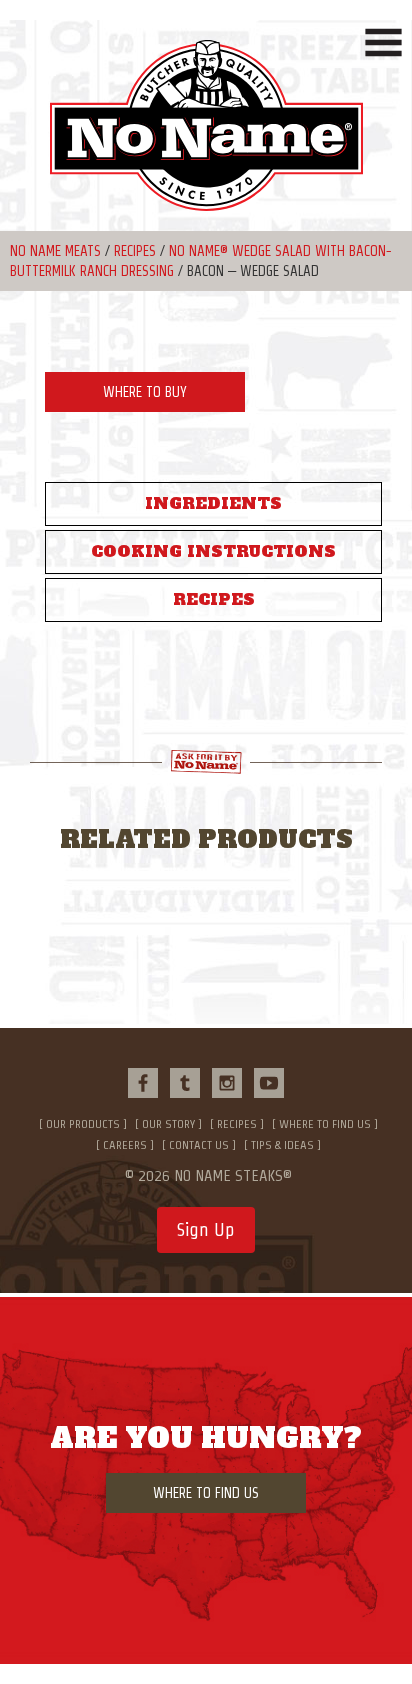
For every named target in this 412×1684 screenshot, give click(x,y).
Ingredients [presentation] (213, 503)
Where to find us (325, 1123)
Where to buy (145, 392)
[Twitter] (185, 1083)
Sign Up (206, 1229)
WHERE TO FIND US (206, 1493)
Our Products (83, 1123)
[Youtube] (269, 1083)
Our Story (168, 1123)
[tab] (213, 504)
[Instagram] (227, 1083)
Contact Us (199, 1144)
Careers (125, 1144)
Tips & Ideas (282, 1144)
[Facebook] (143, 1083)
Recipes (135, 251)
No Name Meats (55, 251)
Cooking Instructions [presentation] (213, 551)
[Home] (206, 135)
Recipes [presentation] (214, 599)
